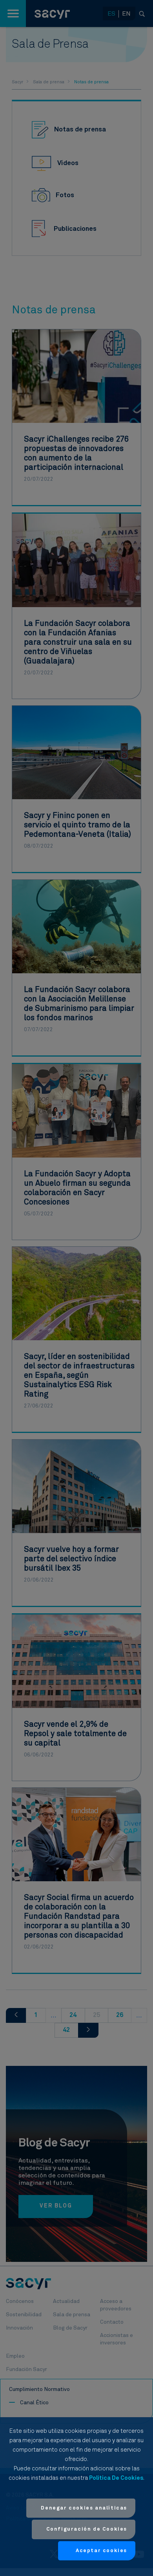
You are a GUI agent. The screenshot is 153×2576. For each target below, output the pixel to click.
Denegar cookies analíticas (84, 2508)
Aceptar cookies (101, 2551)
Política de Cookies (116, 2478)
